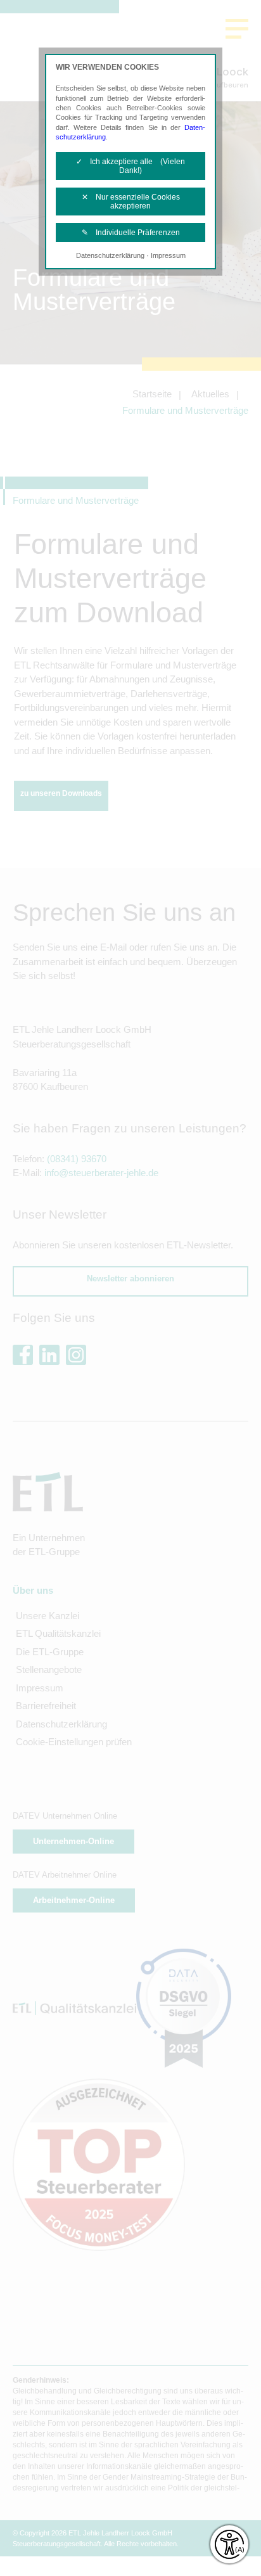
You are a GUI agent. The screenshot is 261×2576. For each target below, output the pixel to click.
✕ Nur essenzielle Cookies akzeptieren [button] (131, 202)
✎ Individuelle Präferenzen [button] (131, 233)
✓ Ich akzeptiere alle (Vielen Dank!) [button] (130, 166)
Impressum (168, 255)
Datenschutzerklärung (110, 255)
